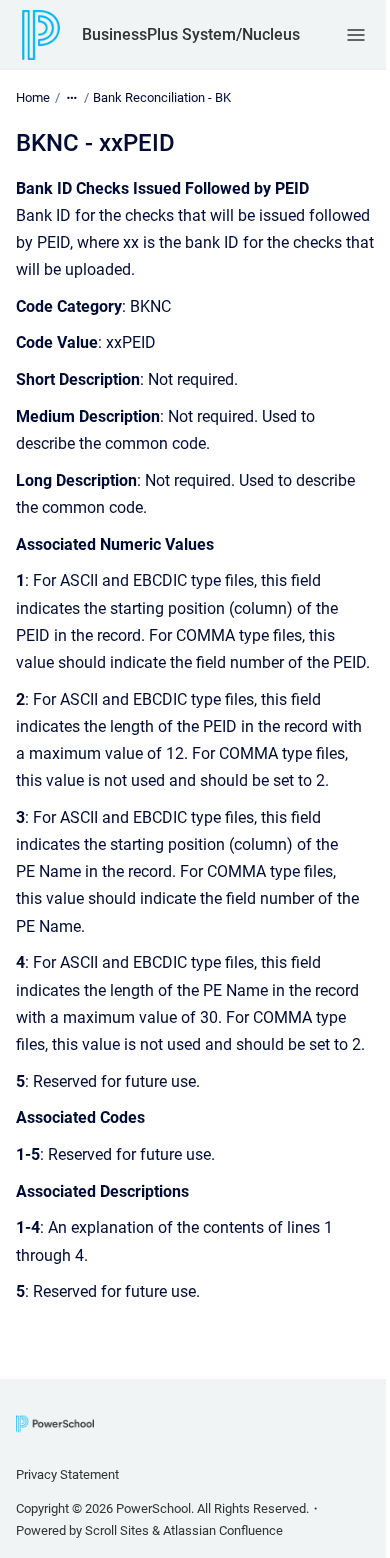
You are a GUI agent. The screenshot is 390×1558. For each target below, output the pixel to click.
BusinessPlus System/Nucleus (191, 34)
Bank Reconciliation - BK (162, 97)
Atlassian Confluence (223, 1530)
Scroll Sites (117, 1530)
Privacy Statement (67, 1474)
